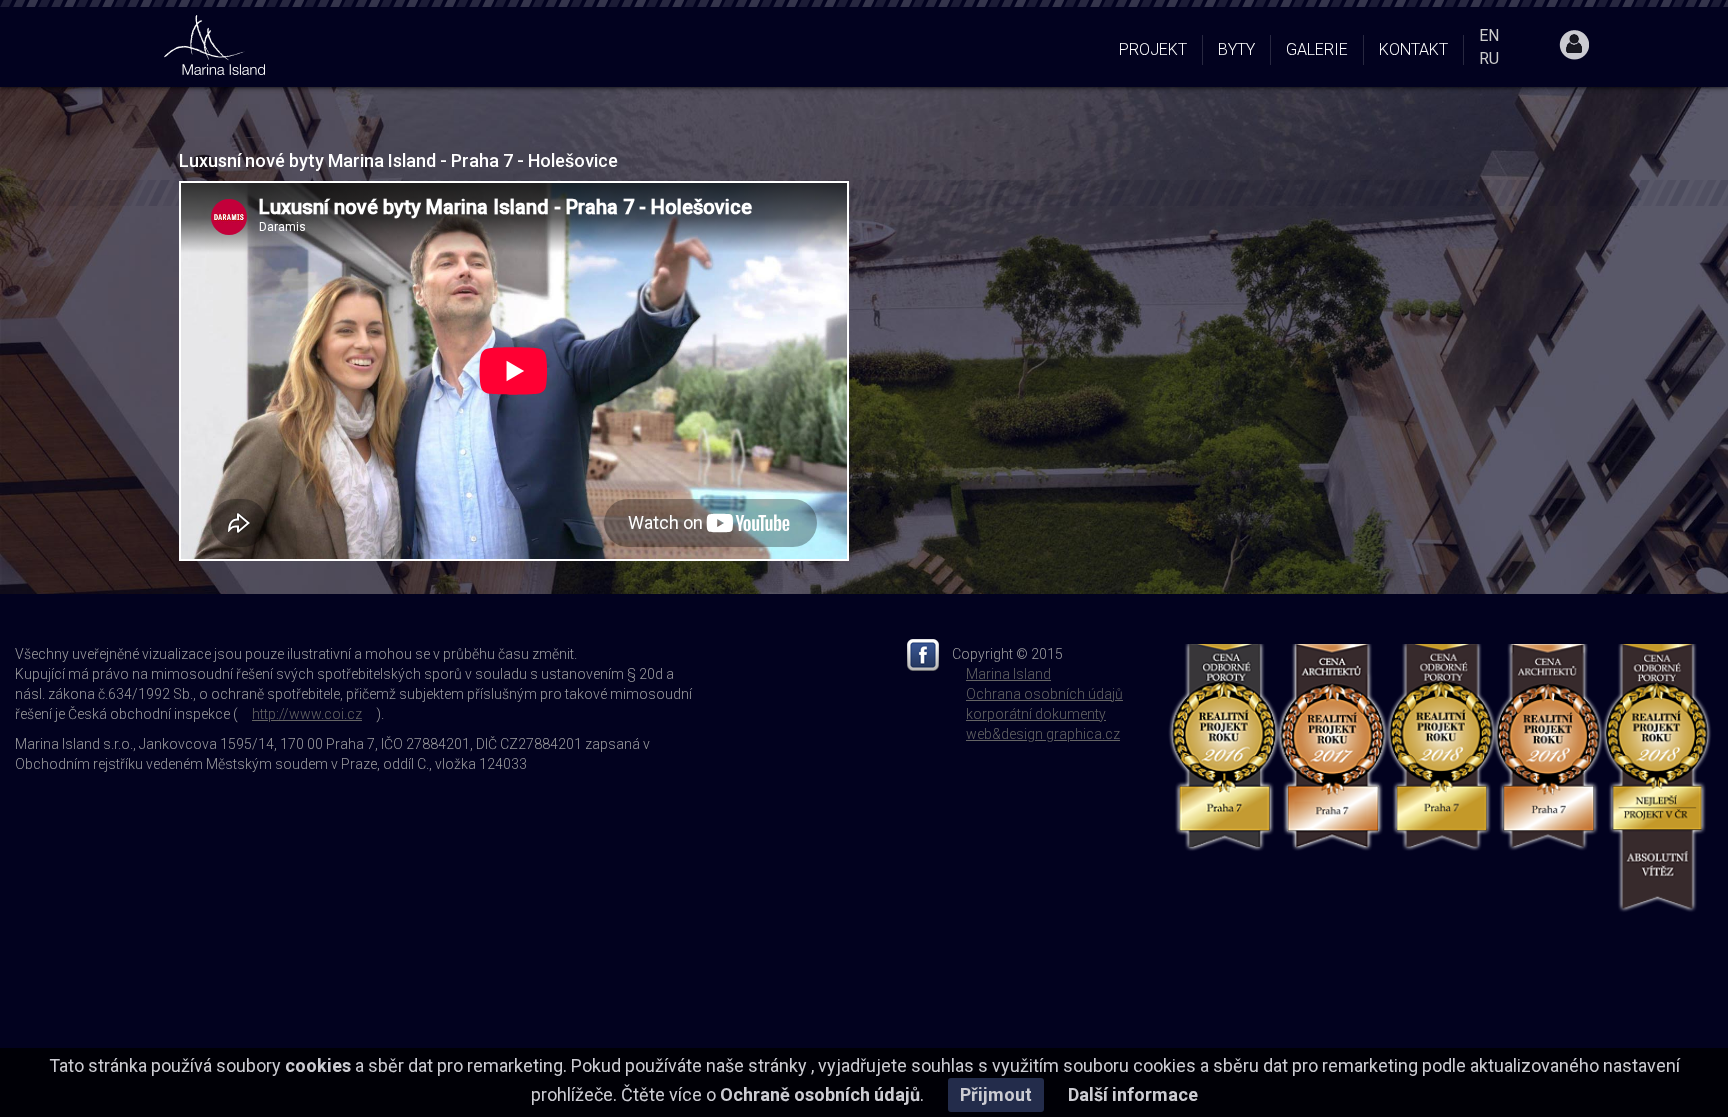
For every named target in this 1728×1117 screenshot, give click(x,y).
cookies (318, 1065)
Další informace (1133, 1094)
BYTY (1236, 49)
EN (1489, 35)
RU (1489, 58)
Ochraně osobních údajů (820, 1094)
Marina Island (1008, 674)
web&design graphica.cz (1043, 734)
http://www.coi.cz (307, 714)
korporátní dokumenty (1036, 714)
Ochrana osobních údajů (1044, 694)
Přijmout (996, 1094)
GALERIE (1317, 49)
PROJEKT (1153, 49)
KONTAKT (1413, 49)
